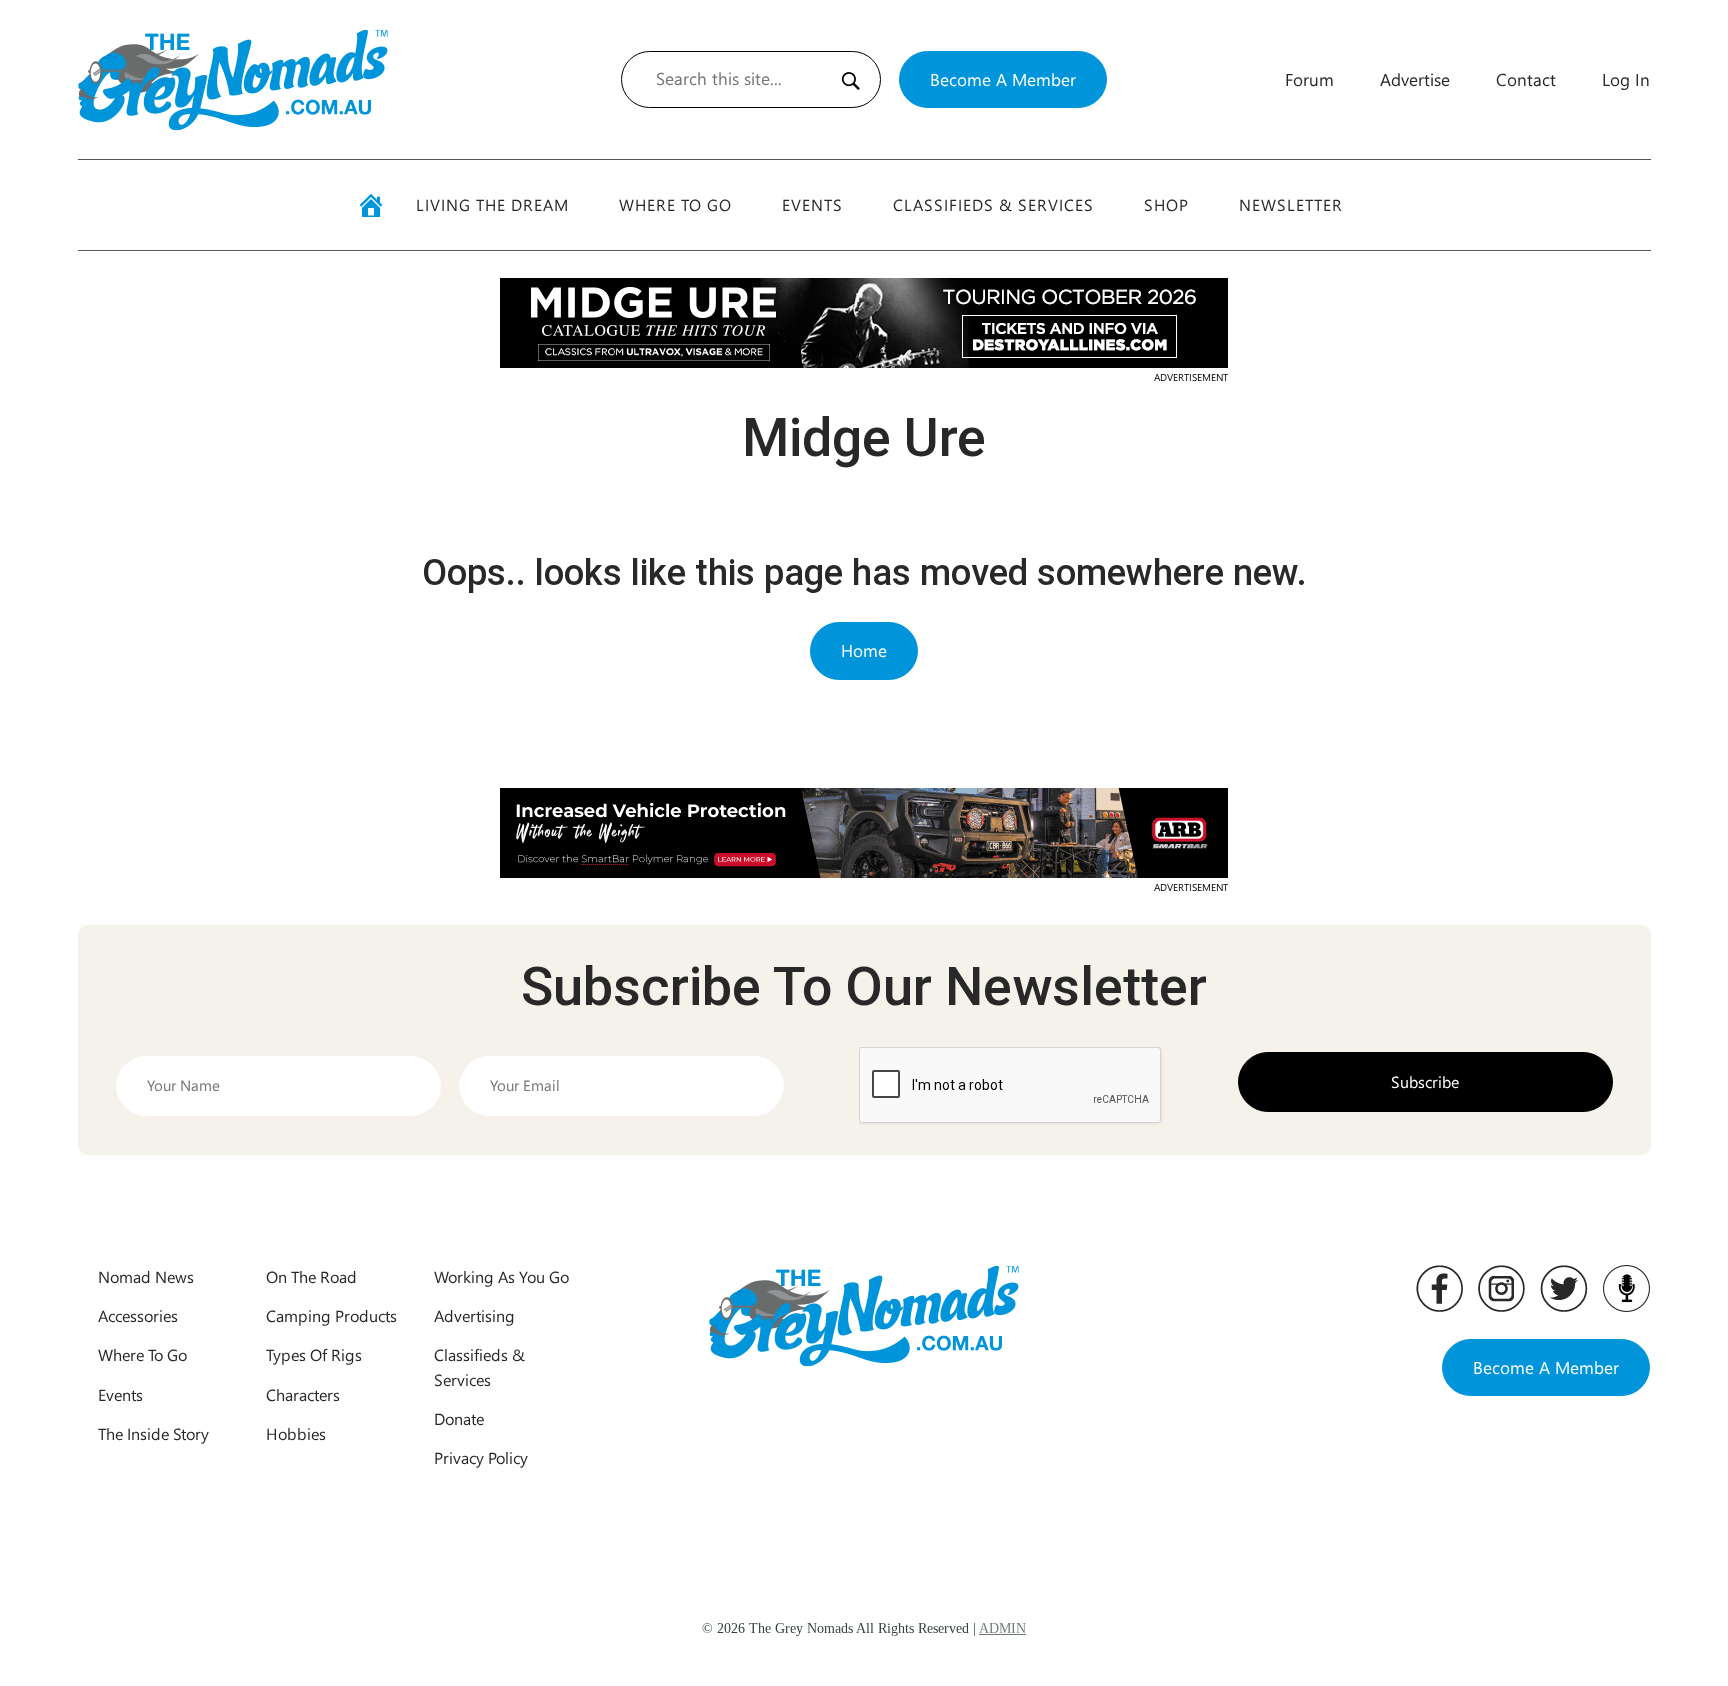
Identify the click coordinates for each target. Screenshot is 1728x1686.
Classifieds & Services (993, 204)
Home (864, 650)
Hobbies (296, 1433)
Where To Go (675, 204)
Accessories (138, 1315)
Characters (303, 1394)
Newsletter (1291, 204)
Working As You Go (501, 1276)
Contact (1526, 79)
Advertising (474, 1315)
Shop (1166, 204)
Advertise (1415, 79)
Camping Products (331, 1315)
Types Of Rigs (314, 1354)
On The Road (311, 1276)
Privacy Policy (481, 1457)
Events (812, 204)
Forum (1309, 79)
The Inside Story (153, 1433)
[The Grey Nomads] (233, 79)
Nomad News (146, 1276)
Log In (1626, 79)
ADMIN (1002, 1628)
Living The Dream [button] (492, 204)
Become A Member (1003, 79)
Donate (459, 1418)
